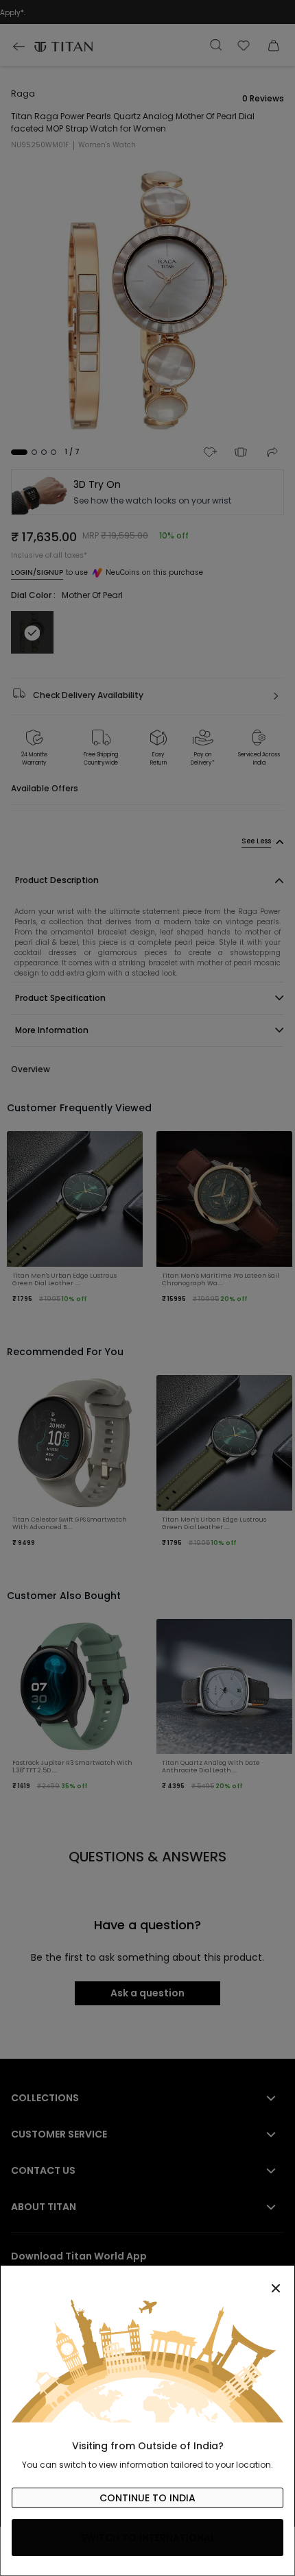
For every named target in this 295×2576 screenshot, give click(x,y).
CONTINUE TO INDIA (147, 2498)
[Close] (147, 2281)
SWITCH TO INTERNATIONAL (148, 2538)
